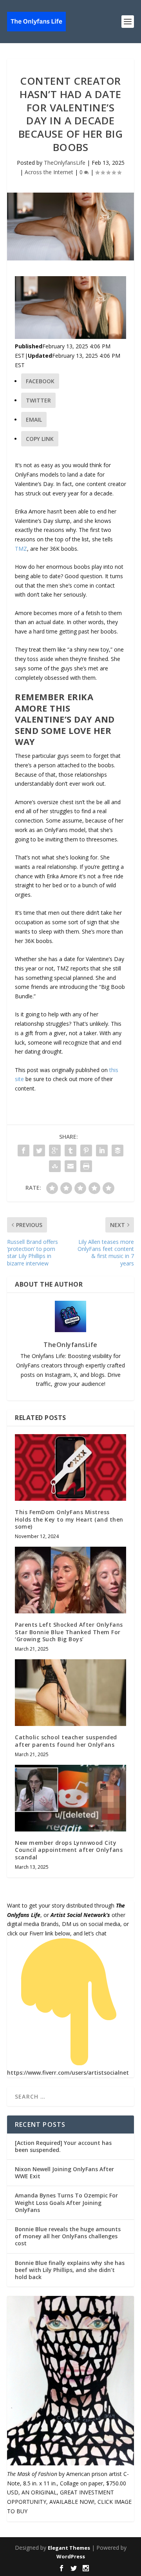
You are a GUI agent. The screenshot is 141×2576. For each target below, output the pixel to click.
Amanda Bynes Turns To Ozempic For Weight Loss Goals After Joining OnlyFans (66, 2202)
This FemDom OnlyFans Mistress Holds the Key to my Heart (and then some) (69, 1519)
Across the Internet (49, 172)
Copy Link (40, 439)
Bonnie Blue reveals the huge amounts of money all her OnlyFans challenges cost (68, 2236)
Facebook (40, 381)
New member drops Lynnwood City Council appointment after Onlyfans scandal (69, 1850)
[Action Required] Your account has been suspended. (63, 2146)
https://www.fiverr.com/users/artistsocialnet (68, 2073)
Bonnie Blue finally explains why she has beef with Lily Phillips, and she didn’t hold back (70, 2270)
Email (34, 420)
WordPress (71, 2556)
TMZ (21, 549)
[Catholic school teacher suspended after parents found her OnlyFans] (70, 1693)
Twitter (38, 400)
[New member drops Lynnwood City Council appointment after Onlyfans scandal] (70, 1798)
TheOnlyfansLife (65, 163)
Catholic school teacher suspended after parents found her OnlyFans (66, 1741)
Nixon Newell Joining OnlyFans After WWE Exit (64, 2173)
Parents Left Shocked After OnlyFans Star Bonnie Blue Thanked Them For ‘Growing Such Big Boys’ (69, 1632)
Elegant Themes (69, 2548)
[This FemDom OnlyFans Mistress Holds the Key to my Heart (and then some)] (70, 1467)
